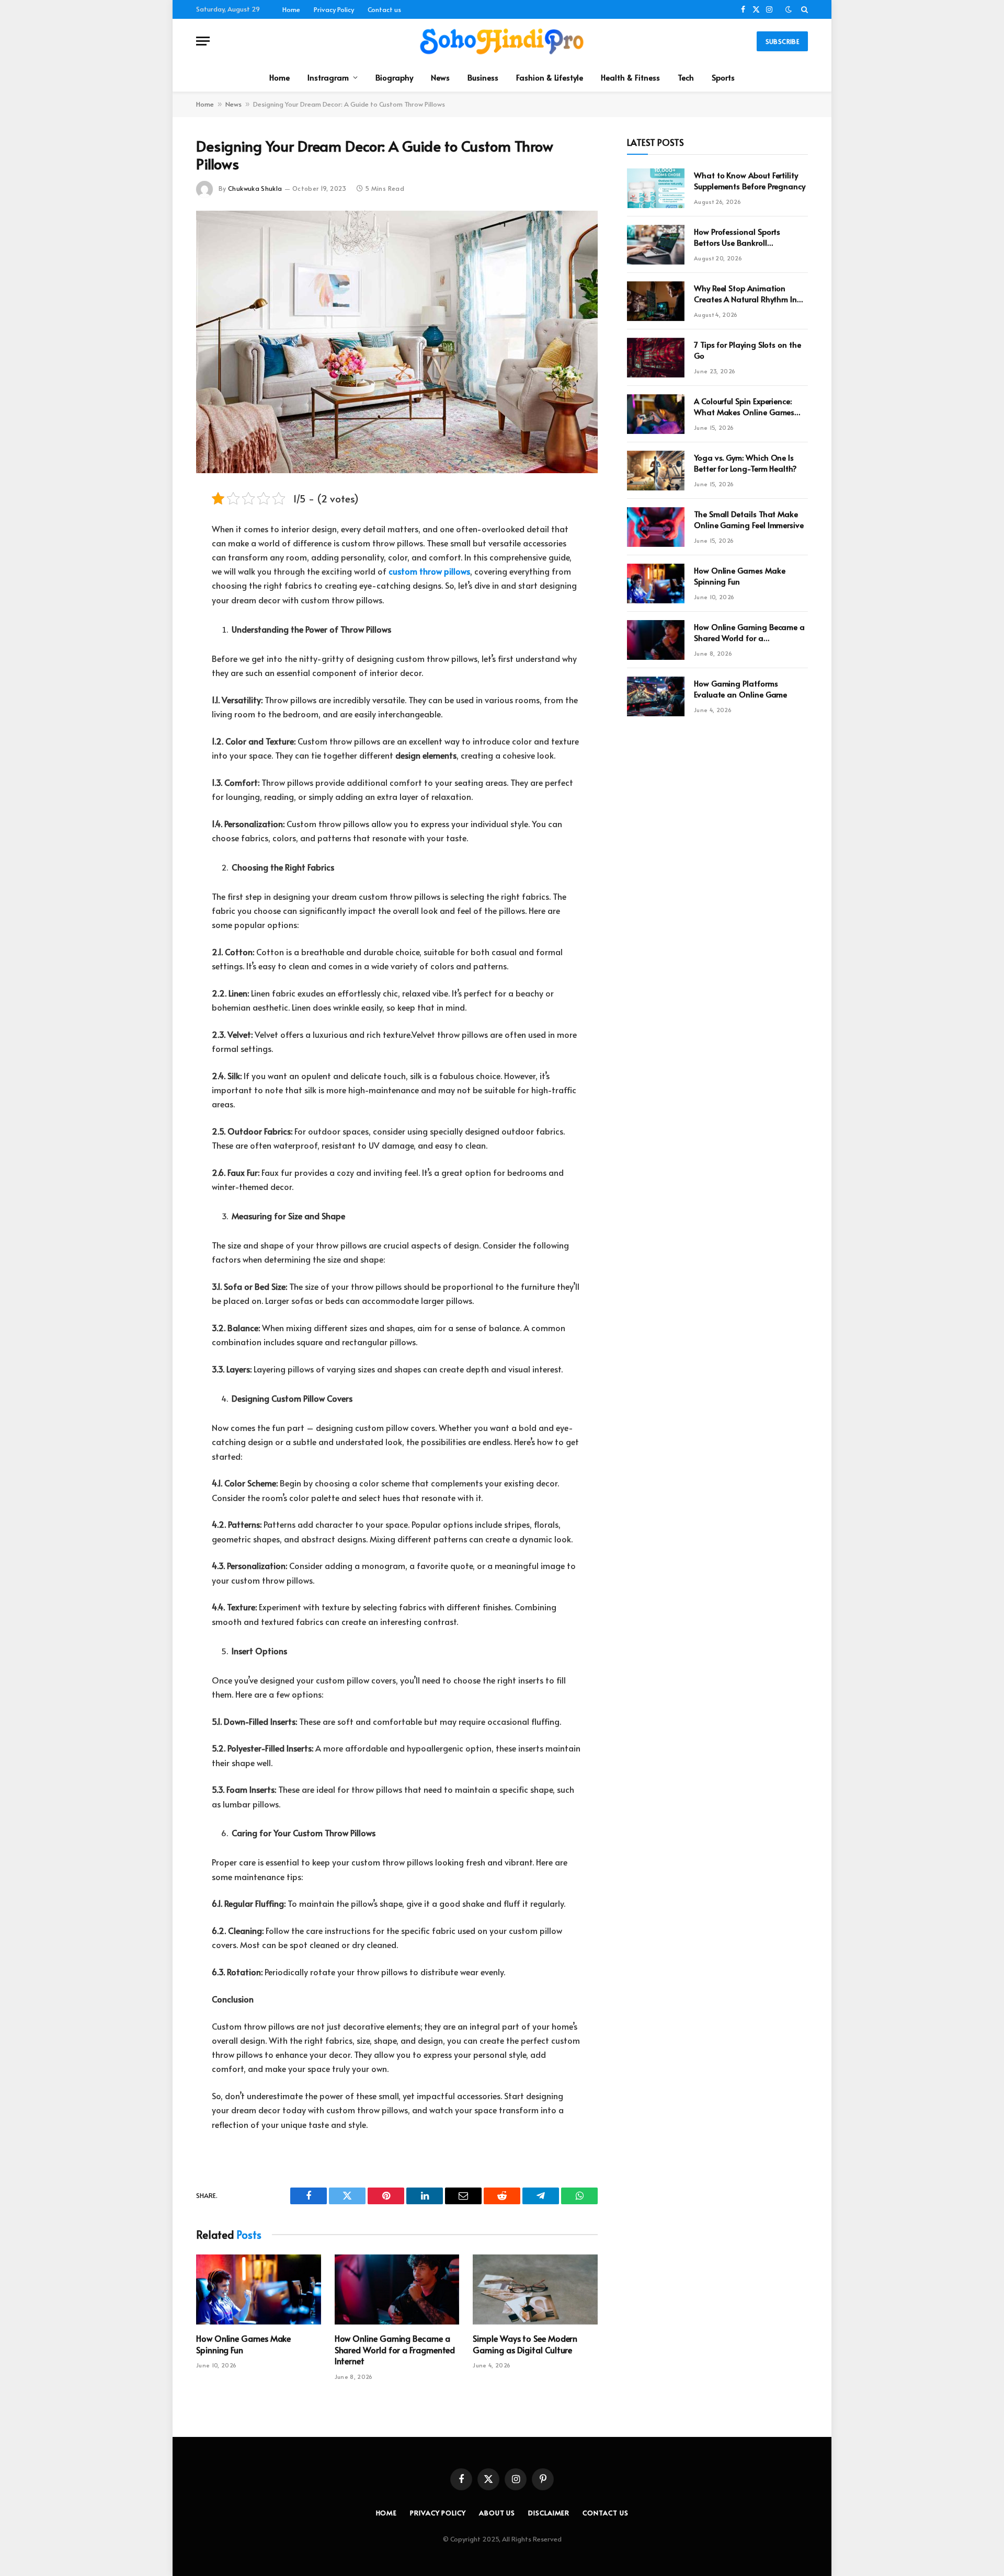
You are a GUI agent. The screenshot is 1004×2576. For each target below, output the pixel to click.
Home (291, 9)
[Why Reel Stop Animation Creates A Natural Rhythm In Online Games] (656, 301)
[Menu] (203, 41)
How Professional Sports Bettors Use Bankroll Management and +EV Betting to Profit (749, 237)
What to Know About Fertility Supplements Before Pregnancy (750, 180)
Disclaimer (549, 2513)
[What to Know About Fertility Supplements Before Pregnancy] (656, 188)
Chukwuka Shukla (255, 188)
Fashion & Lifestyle (550, 77)
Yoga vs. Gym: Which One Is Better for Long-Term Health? (745, 463)
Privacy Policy (334, 9)
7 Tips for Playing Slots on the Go (748, 350)
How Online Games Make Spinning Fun (243, 2344)
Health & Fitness (630, 77)
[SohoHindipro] (502, 41)
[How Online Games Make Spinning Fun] (259, 2289)
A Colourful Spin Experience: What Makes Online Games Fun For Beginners (744, 407)
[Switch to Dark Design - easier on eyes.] (789, 9)
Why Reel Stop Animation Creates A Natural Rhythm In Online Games (745, 294)
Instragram (328, 77)
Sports (723, 77)
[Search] (803, 9)
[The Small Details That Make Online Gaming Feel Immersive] (656, 527)
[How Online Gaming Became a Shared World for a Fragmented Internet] (397, 2289)
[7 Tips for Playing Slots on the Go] (656, 358)
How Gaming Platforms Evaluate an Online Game (740, 689)
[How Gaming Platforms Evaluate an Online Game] (656, 696)
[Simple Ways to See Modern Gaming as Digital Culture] (535, 2289)
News (440, 77)
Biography (394, 77)
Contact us (384, 9)
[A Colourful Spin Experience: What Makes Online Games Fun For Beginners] (656, 414)
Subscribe (782, 41)
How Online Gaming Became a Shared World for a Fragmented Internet (395, 2350)
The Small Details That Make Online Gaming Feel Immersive (749, 519)
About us (497, 2513)
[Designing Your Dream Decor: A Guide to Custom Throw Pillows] (397, 342)
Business (483, 77)
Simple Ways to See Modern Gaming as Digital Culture (525, 2344)
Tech (686, 77)
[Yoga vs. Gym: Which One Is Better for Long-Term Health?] (656, 471)
